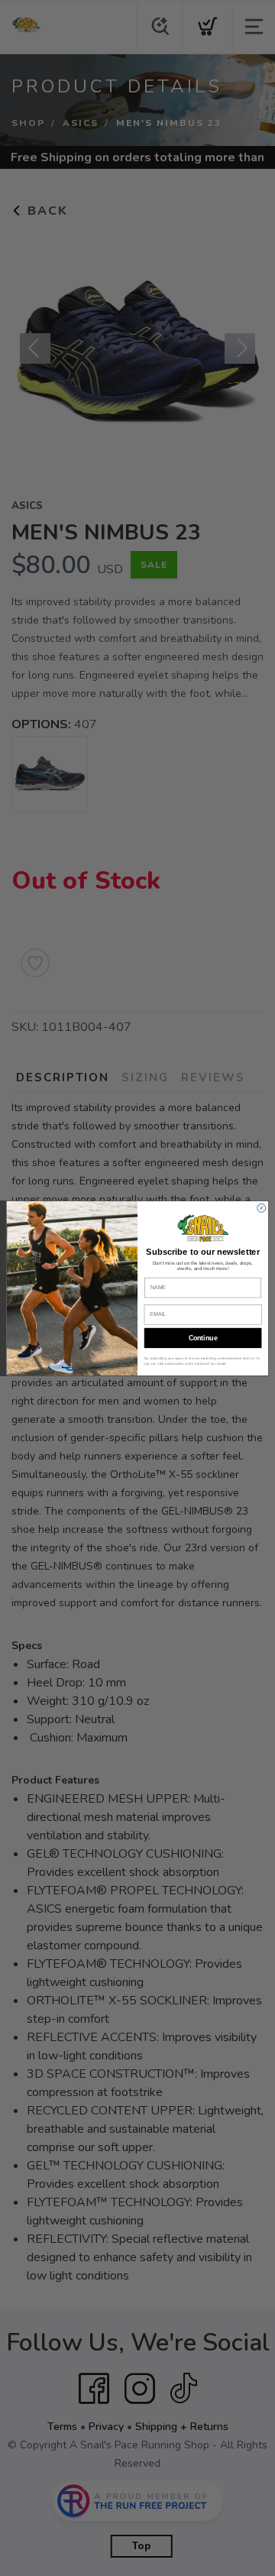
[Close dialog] (262, 1208)
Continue (203, 1338)
